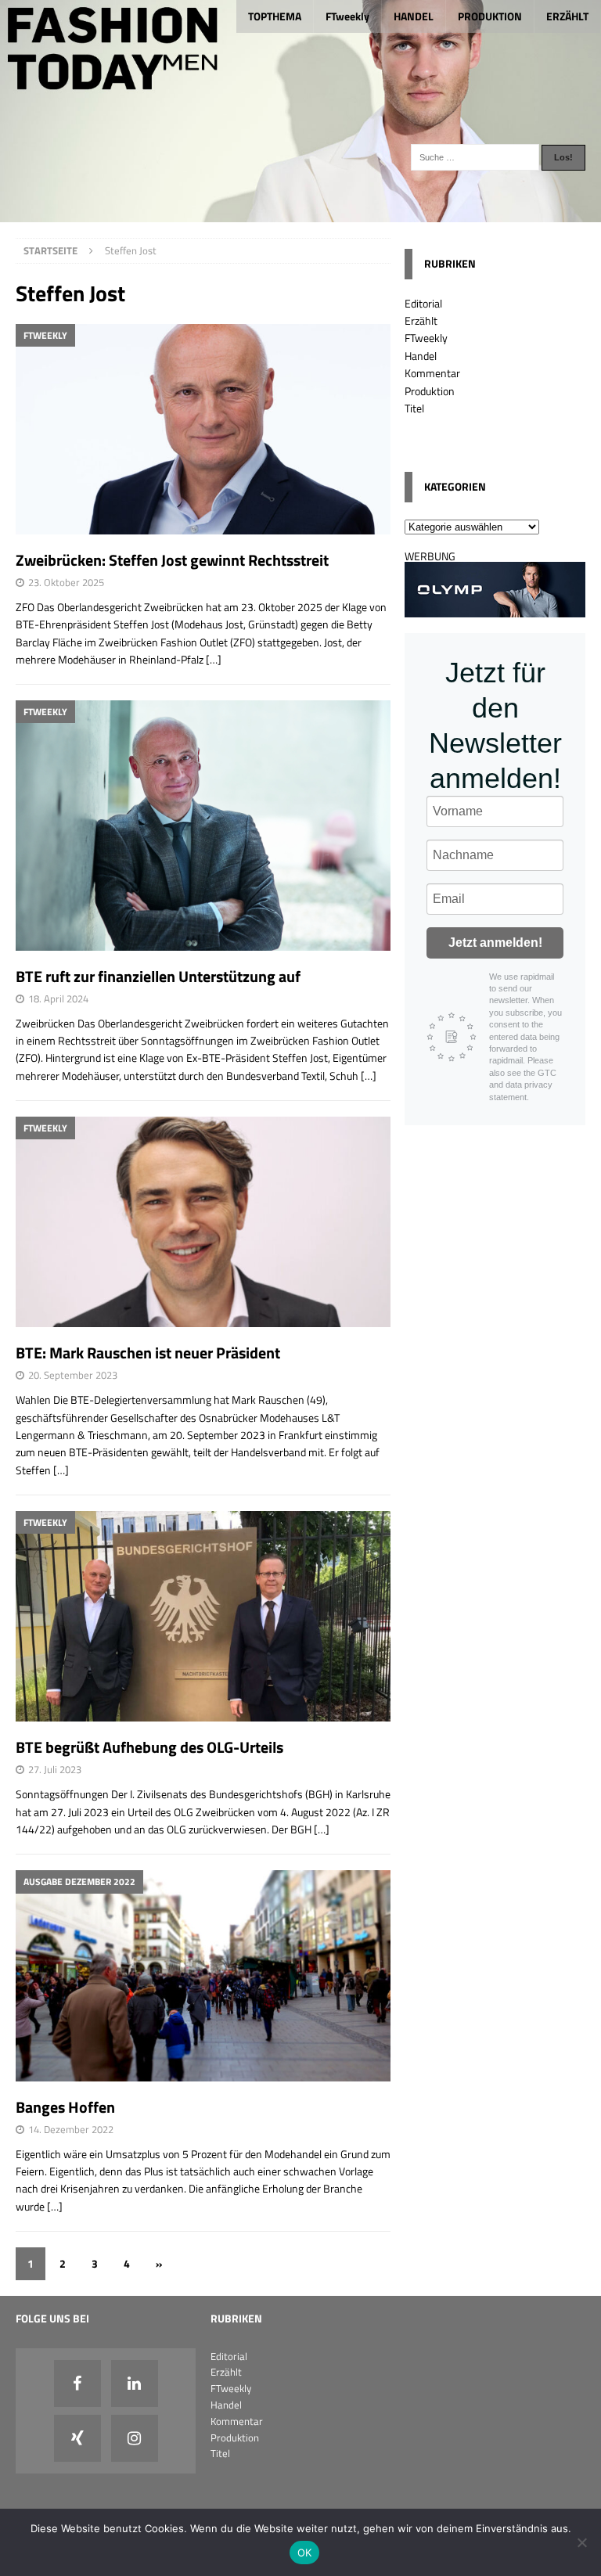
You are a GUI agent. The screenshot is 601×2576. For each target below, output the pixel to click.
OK (305, 2553)
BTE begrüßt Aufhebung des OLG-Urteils (149, 1747)
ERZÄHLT (567, 16)
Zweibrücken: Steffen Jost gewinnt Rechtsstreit (172, 560)
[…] (214, 659)
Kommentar (432, 373)
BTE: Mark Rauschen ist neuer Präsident (148, 1353)
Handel (421, 356)
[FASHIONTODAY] (300, 213)
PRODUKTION (490, 16)
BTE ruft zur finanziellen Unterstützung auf (158, 976)
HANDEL (414, 16)
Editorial (423, 303)
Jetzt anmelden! (495, 943)
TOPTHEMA (275, 16)
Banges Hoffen (65, 2107)
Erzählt (421, 320)
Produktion (430, 391)
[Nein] (581, 2542)
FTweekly (347, 16)
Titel (414, 408)
